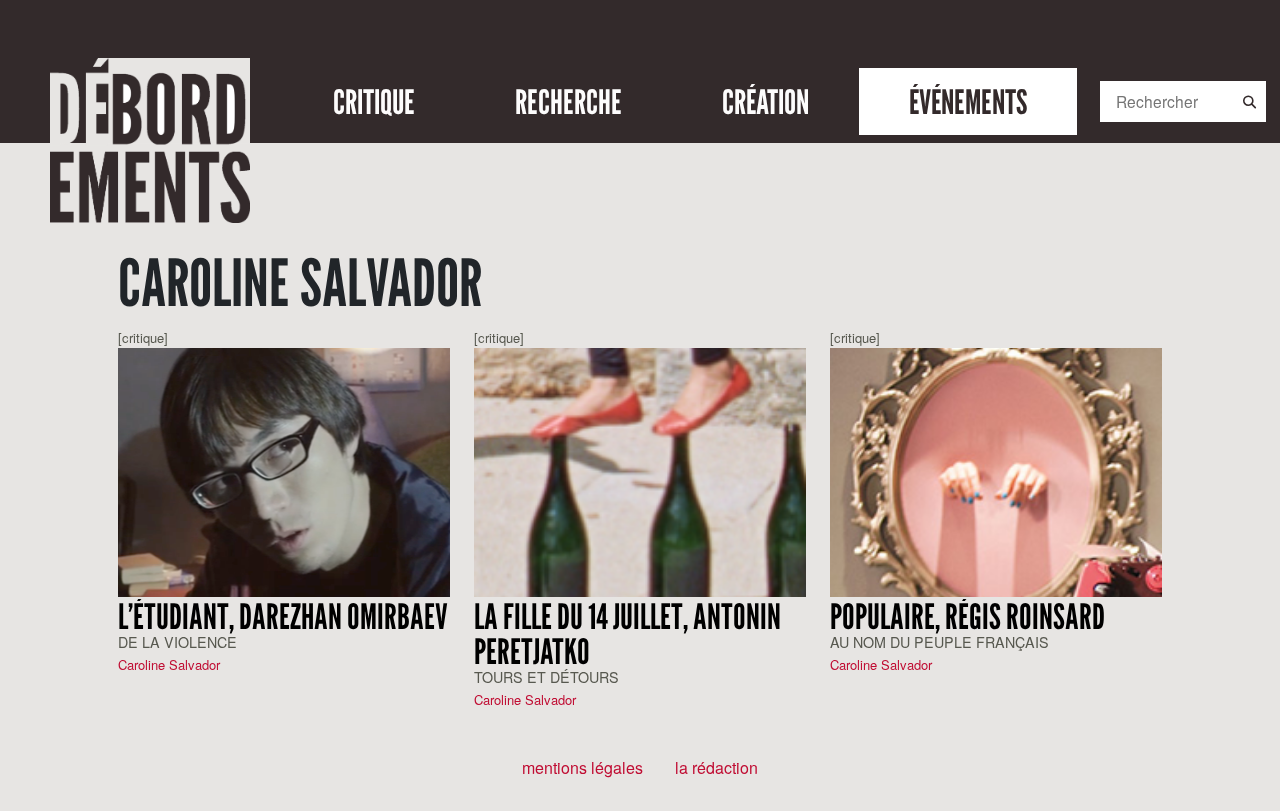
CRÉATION (765, 101)
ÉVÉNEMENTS (968, 101)
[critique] (143, 337)
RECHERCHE (568, 101)
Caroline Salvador (169, 664)
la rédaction (716, 767)
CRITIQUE (374, 101)
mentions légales (582, 767)
